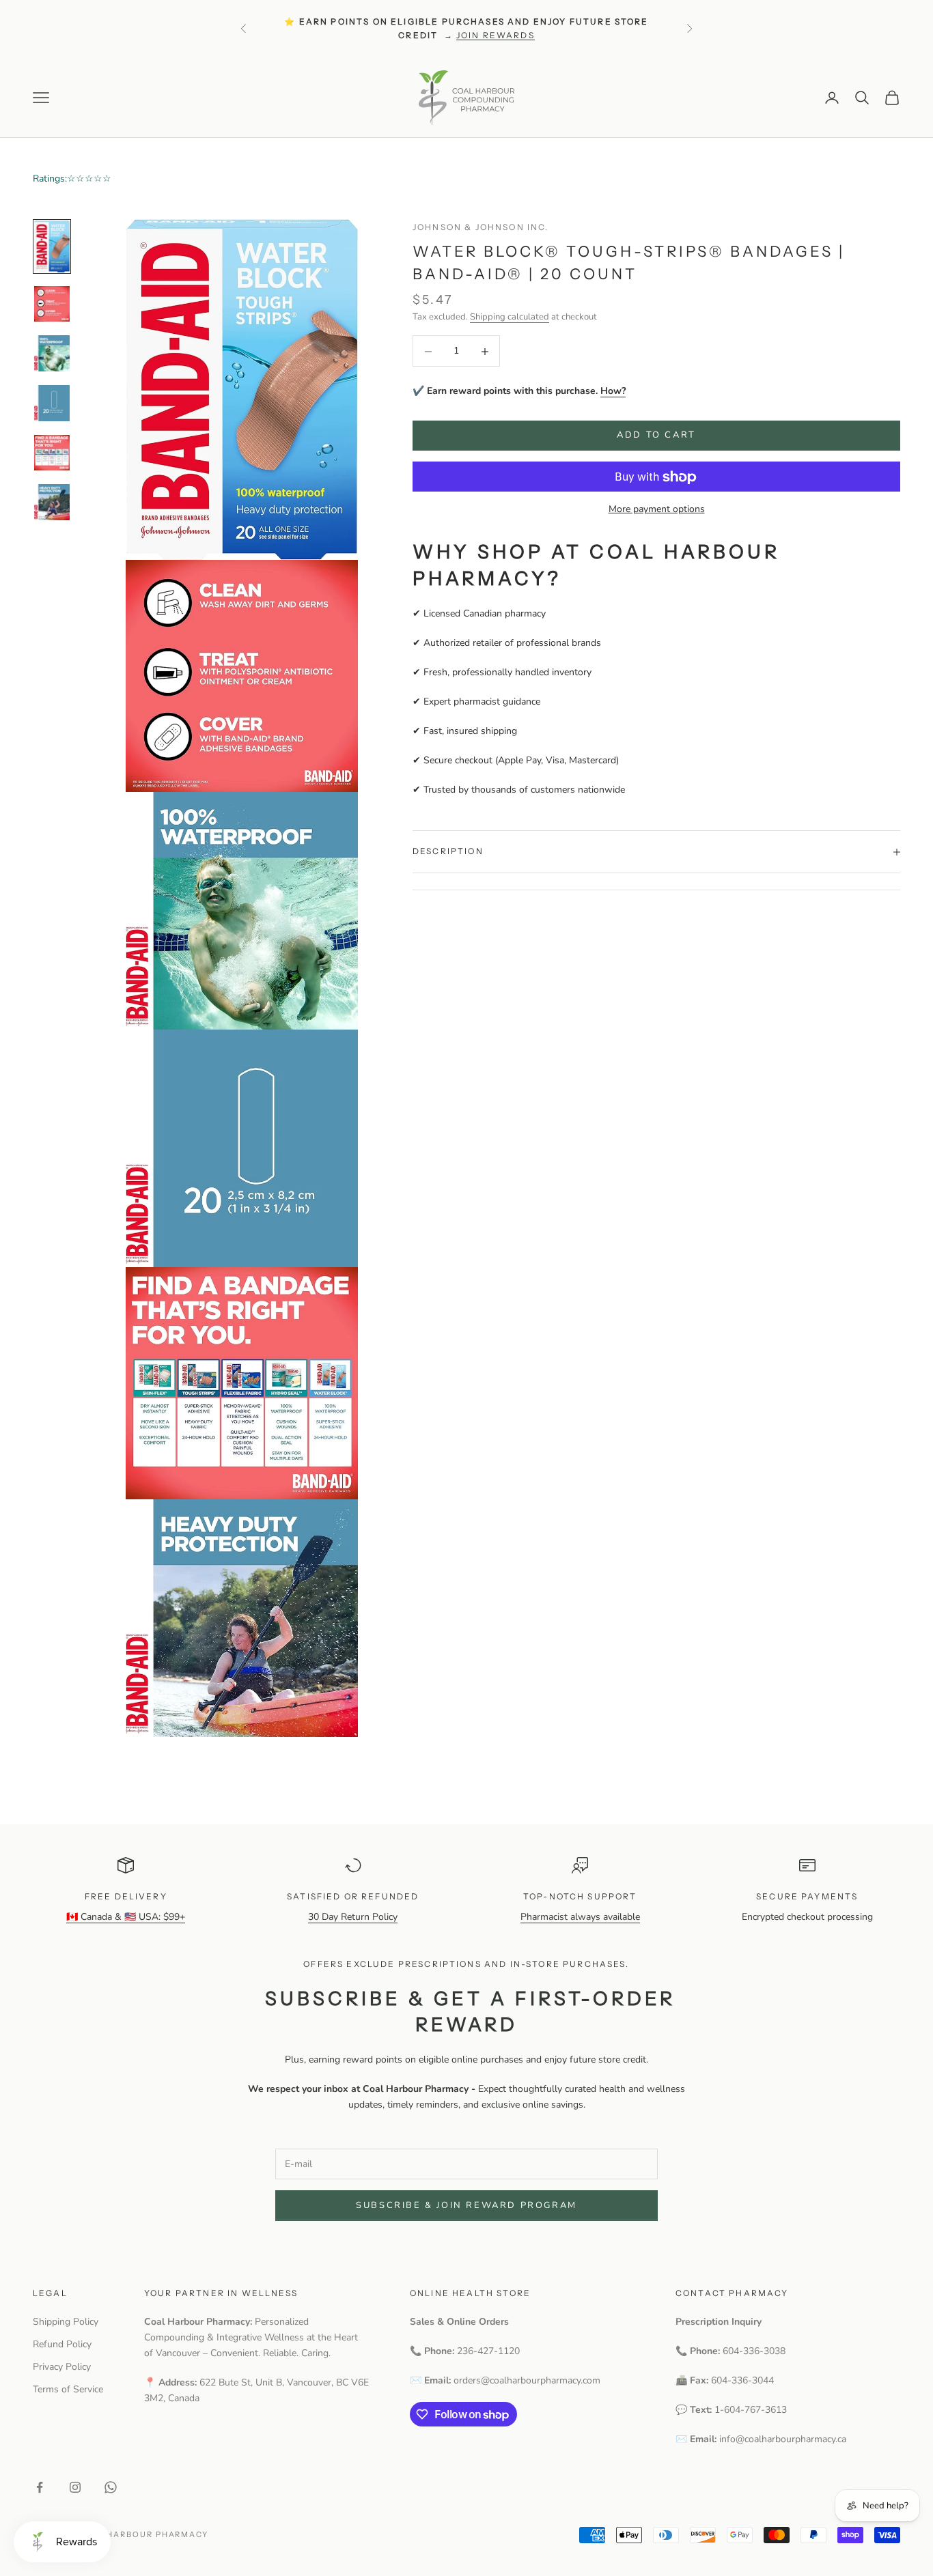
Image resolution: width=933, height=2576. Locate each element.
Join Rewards (496, 35)
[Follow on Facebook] (40, 2487)
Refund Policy (62, 2344)
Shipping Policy (66, 2322)
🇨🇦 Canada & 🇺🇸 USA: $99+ (126, 1917)
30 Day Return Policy (353, 1917)
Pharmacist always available (580, 1917)
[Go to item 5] (52, 453)
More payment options (657, 510)
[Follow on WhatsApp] (111, 2487)
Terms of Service (68, 2389)
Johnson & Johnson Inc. (481, 227)
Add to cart (656, 436)
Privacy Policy (62, 2367)
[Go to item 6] (52, 502)
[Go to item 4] (52, 403)
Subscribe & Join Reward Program (466, 2205)
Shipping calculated (510, 317)
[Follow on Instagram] (75, 2487)
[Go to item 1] (52, 246)
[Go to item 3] (52, 353)
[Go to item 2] (52, 304)
